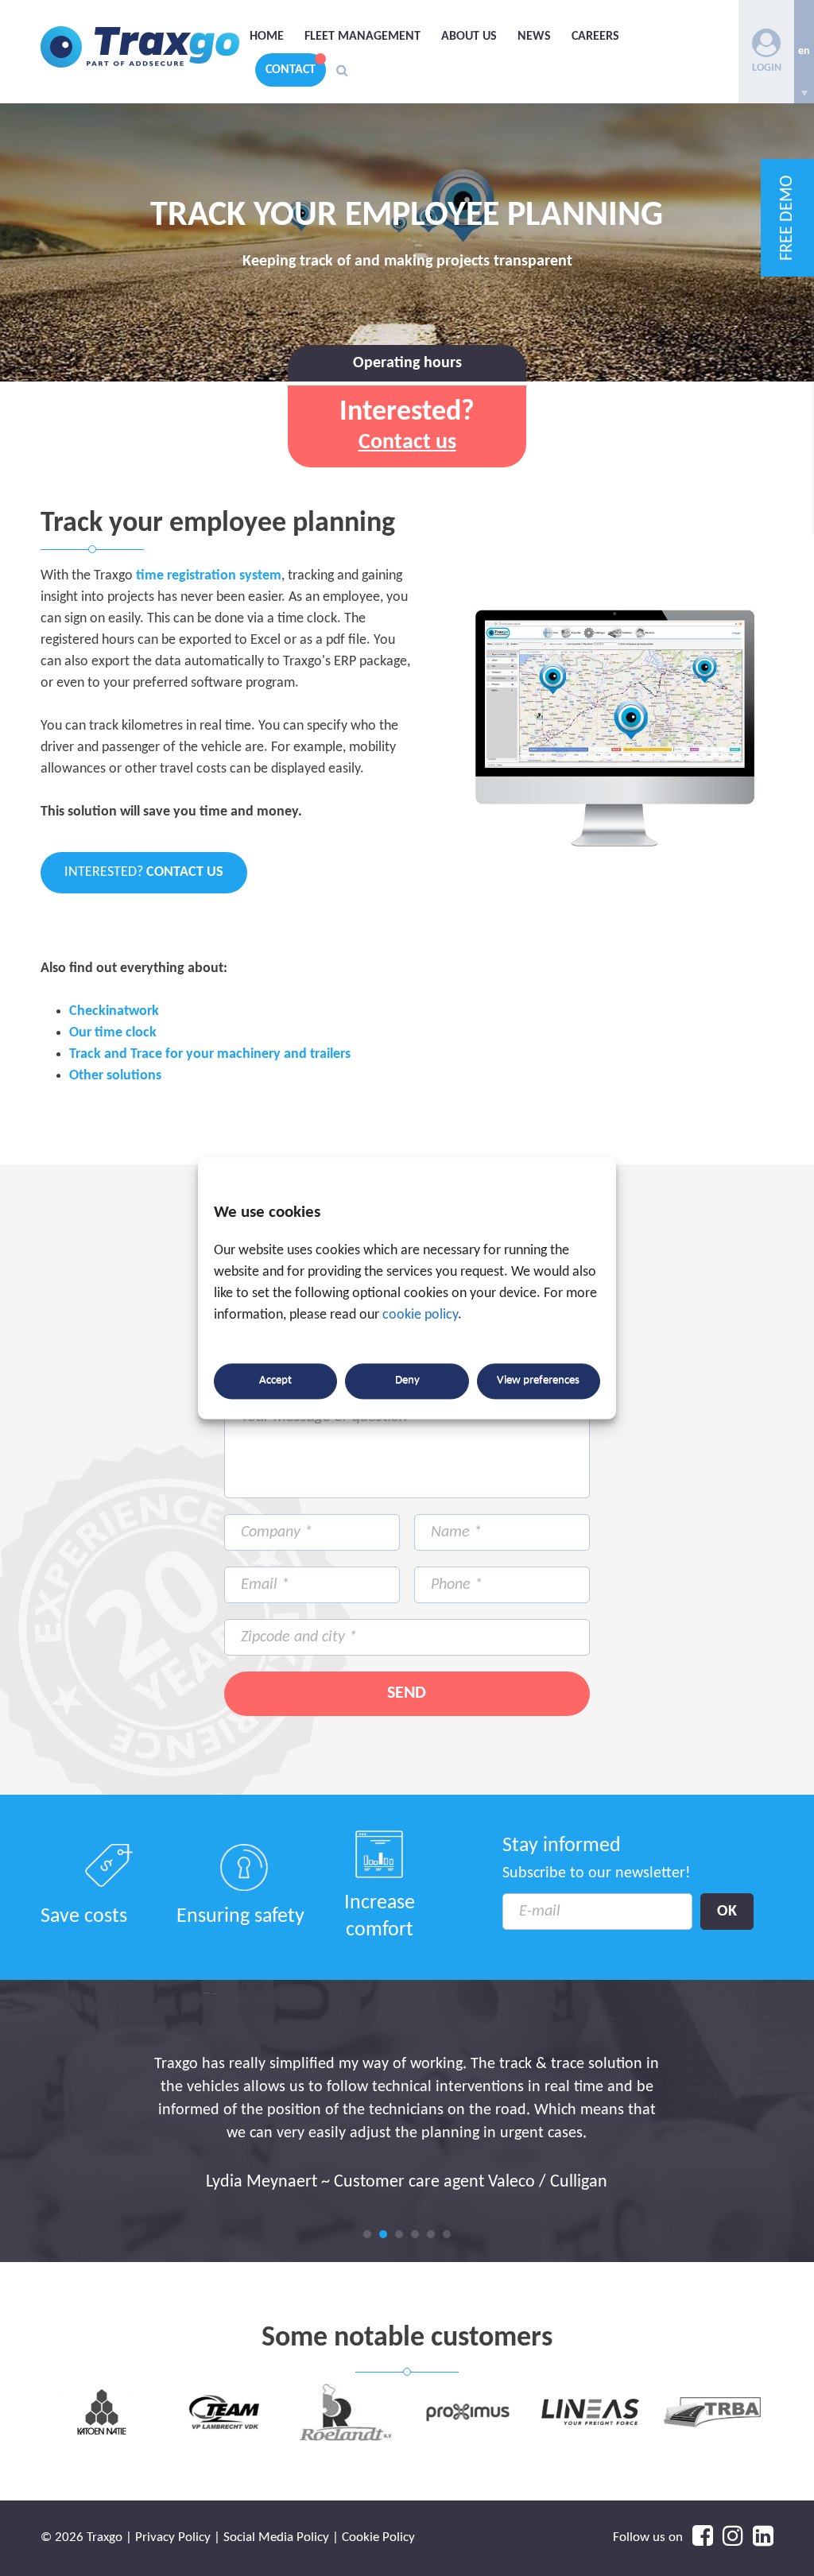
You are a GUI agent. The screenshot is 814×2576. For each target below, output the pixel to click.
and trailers (317, 1054)
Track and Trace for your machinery (175, 1054)
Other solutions (115, 1076)
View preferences (538, 1381)
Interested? (144, 872)
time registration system (207, 576)
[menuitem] (804, 52)
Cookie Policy (378, 2537)
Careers (595, 37)
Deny (407, 1381)
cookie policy (420, 1315)
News (534, 37)
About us (469, 37)
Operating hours (407, 363)
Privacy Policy (173, 2537)
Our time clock (113, 1033)
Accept (275, 1381)
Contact (291, 70)
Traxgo (140, 47)
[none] (804, 52)
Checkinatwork (114, 1011)
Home (267, 37)
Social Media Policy (276, 2537)
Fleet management (362, 37)
